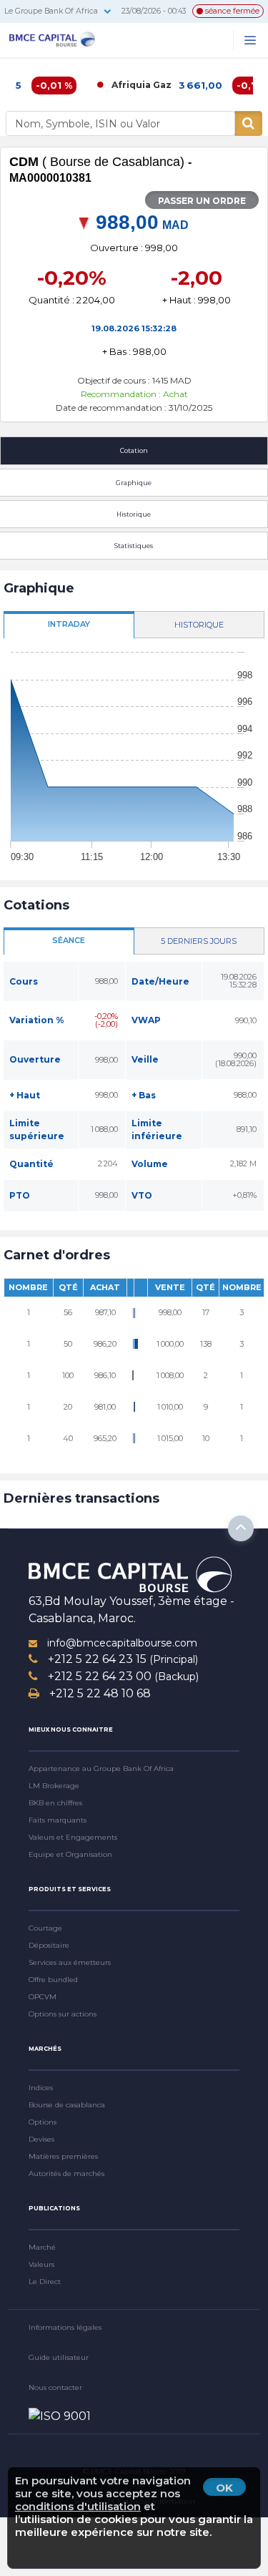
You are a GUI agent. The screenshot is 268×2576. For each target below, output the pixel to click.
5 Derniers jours (199, 941)
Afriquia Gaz (124, 85)
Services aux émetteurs (70, 1962)
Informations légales (65, 2327)
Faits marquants (58, 1820)
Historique (199, 625)
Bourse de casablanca (67, 2105)
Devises (41, 2139)
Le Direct (45, 2282)
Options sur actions (63, 2014)
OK (224, 2488)
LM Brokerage (54, 1786)
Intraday (69, 624)
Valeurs (41, 2264)
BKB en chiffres (55, 1803)
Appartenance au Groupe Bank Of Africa (101, 1768)
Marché (42, 2247)
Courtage (45, 1928)
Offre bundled (53, 1980)
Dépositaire (49, 1945)
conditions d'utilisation (78, 2506)
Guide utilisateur (59, 2357)
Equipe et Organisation (70, 1854)
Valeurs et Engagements (73, 1837)
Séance (69, 940)
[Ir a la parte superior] (241, 1528)
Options (43, 2122)
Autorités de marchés (66, 2173)
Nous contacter (55, 2387)
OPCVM (43, 1997)
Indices (41, 2088)
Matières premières (63, 2156)
